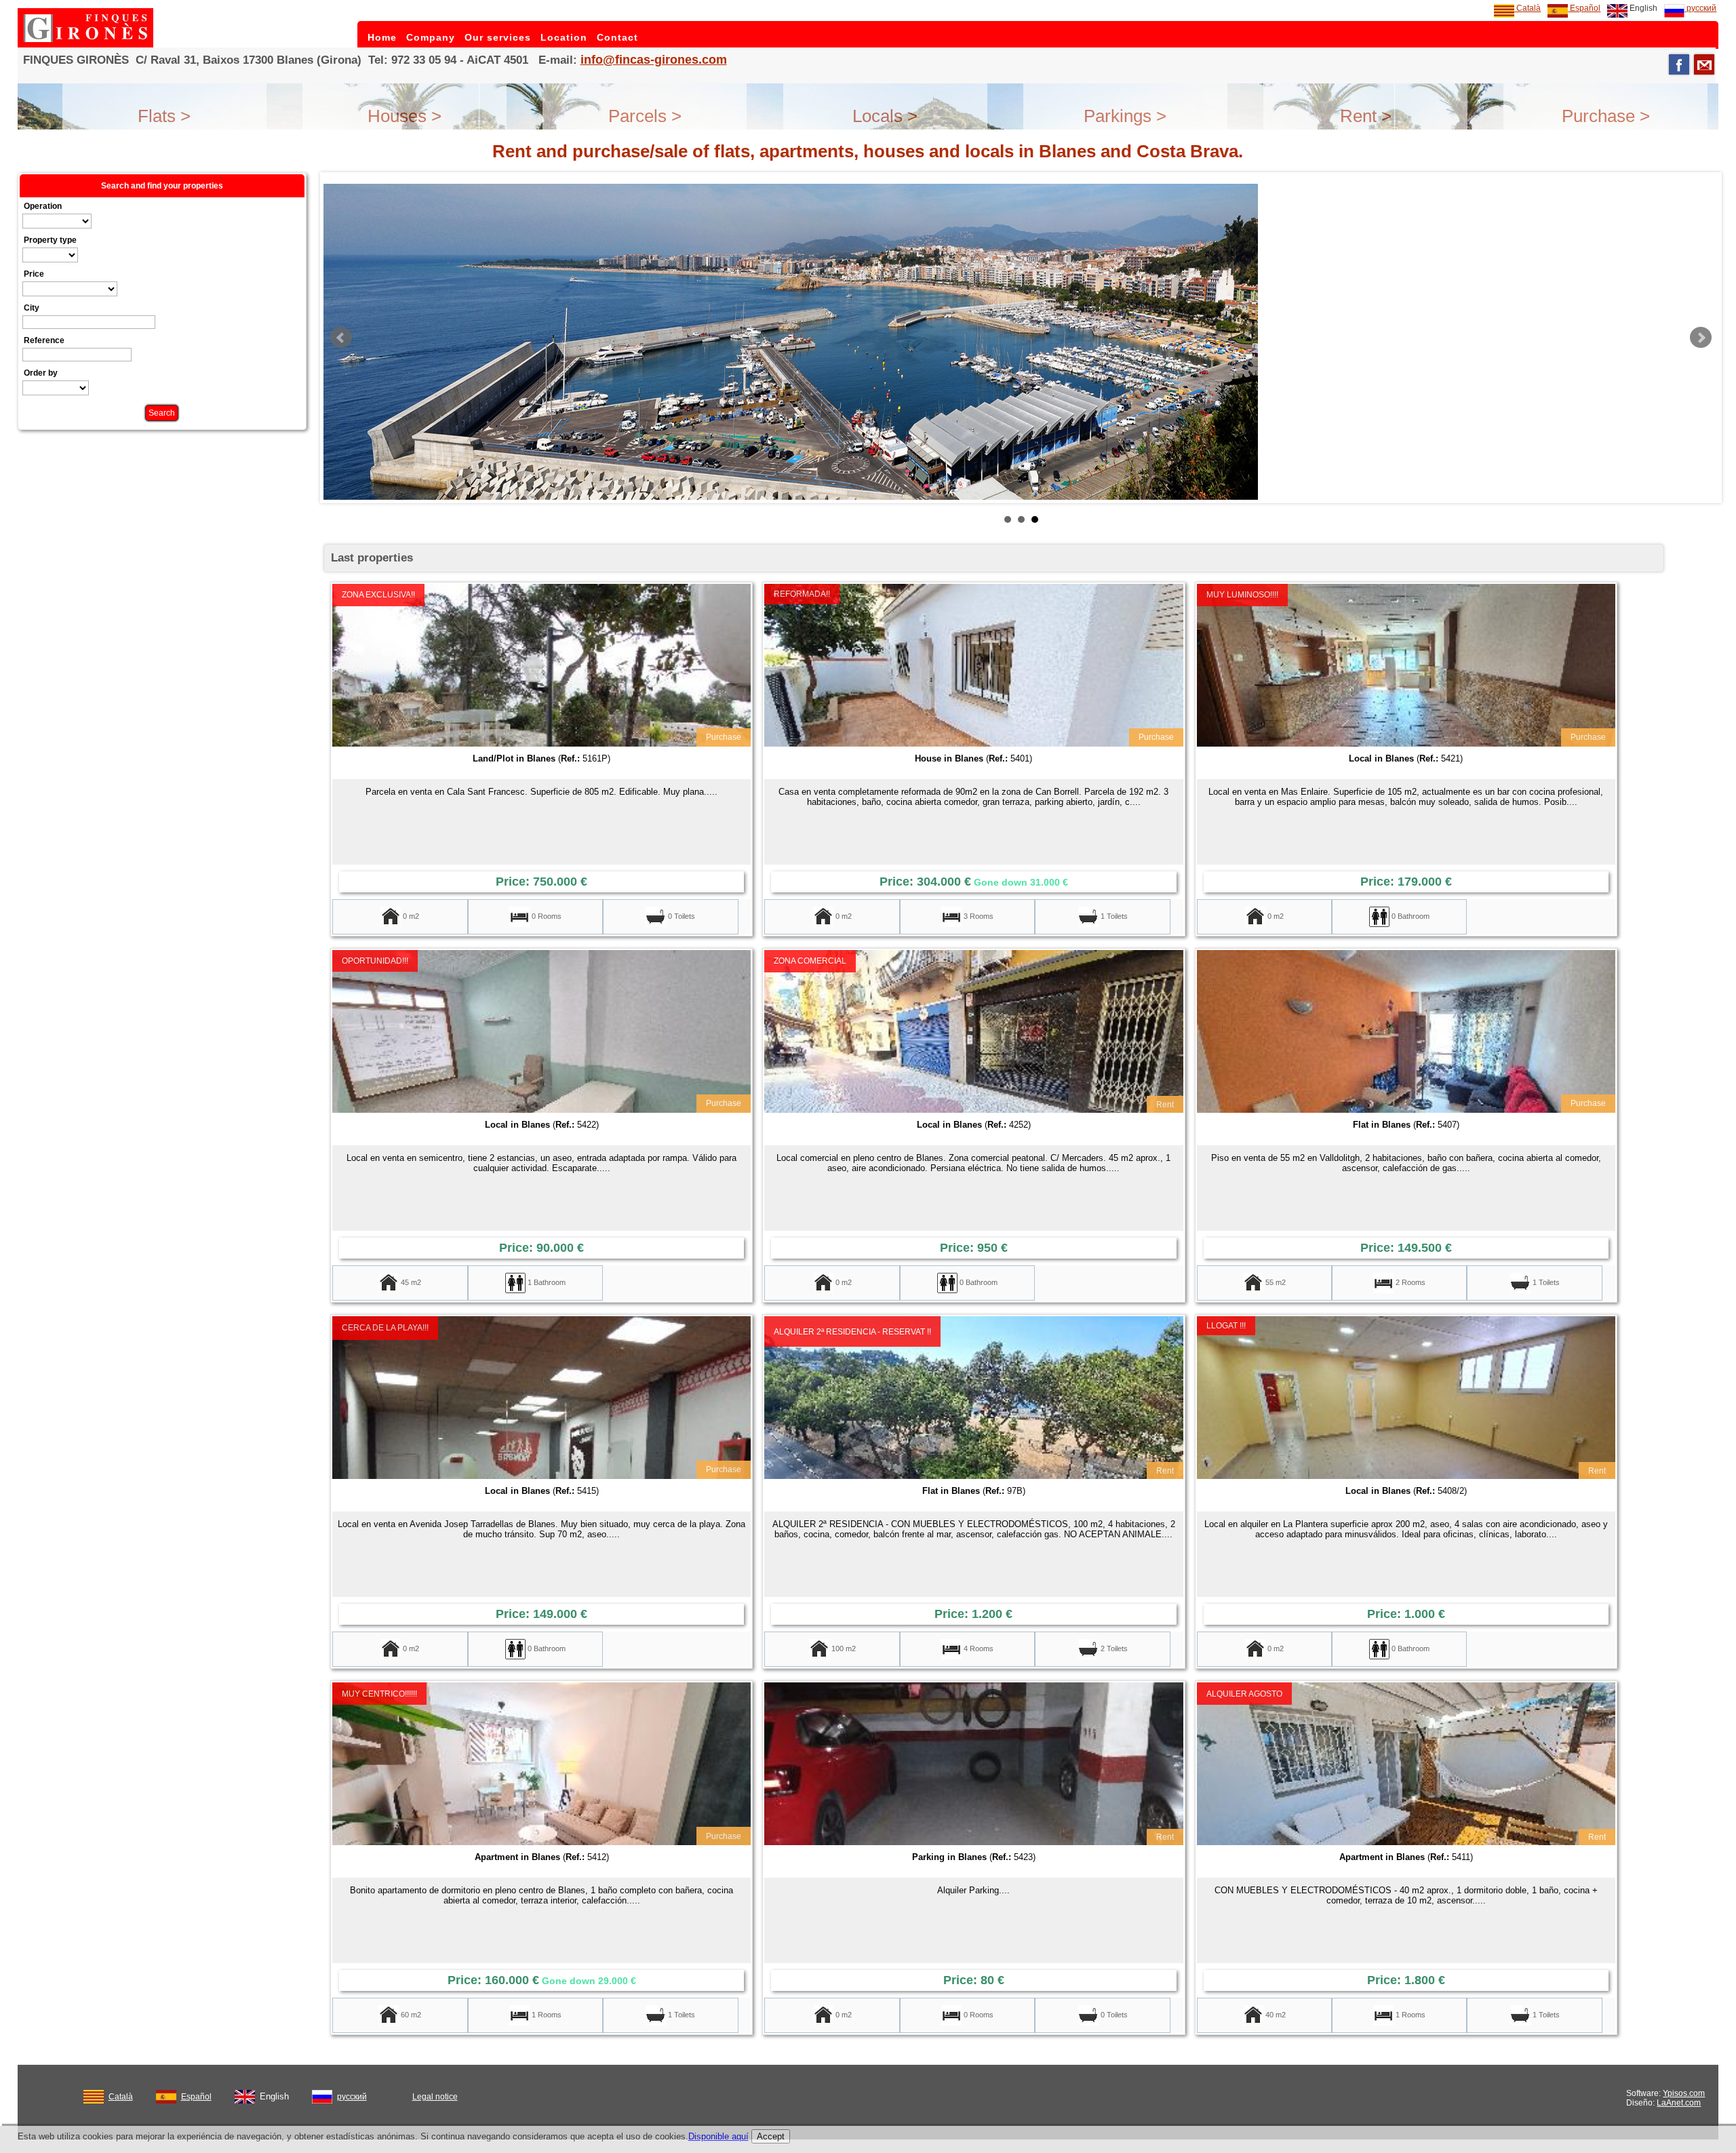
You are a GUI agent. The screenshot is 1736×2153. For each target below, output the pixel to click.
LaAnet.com (1679, 2103)
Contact (617, 37)
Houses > (405, 116)
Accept (771, 2136)
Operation (43, 206)
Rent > (1366, 116)
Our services (498, 37)
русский (1700, 8)
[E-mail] (1704, 64)
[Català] (94, 2094)
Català (1527, 8)
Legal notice (435, 2097)
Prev (341, 338)
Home (382, 37)
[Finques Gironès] (85, 45)
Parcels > (645, 116)
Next (1701, 338)
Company (431, 37)
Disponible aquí (718, 2136)
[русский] (322, 2094)
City (32, 308)
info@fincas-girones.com (654, 60)
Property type (50, 240)
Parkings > (1125, 116)
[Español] (166, 2094)
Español (1584, 8)
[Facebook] (1679, 64)
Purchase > (1606, 116)
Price (34, 274)
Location (564, 37)
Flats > (164, 116)
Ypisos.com (1684, 2093)
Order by (41, 373)
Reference (44, 340)
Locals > (885, 116)
